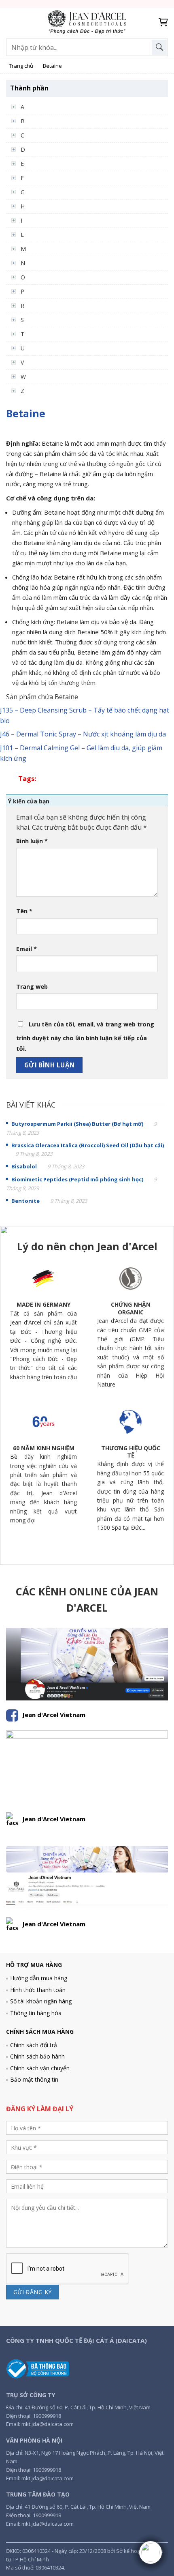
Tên (24, 911)
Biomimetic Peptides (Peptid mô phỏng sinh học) (77, 1179)
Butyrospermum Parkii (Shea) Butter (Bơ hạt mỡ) (77, 1124)
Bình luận (32, 841)
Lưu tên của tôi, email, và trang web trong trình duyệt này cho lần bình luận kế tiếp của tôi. (85, 1036)
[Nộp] (159, 47)
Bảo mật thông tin (34, 2079)
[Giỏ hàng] (163, 22)
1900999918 (47, 2416)
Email (27, 949)
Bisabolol (24, 1166)
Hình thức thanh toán (38, 1990)
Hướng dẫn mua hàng (39, 1978)
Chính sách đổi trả (34, 2045)
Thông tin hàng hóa (36, 2013)
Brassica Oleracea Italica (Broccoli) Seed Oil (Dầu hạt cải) (88, 1145)
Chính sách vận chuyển (40, 2068)
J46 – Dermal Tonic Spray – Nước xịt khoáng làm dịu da (83, 734)
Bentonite (25, 1201)
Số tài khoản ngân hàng (41, 2001)
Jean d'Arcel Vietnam (54, 1715)
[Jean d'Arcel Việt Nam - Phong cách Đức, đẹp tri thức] (87, 23)
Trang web (32, 986)
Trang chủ (21, 66)
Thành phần (29, 88)
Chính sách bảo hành (37, 2056)
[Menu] (11, 22)
